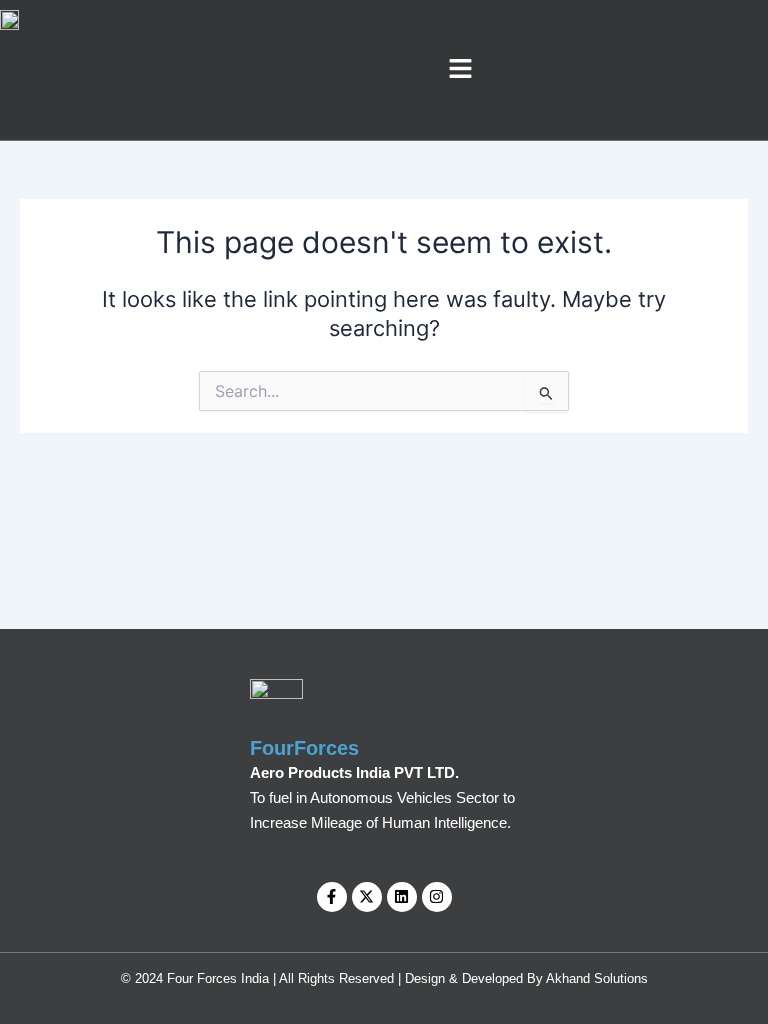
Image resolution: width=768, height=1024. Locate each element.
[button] (461, 69)
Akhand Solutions (597, 978)
